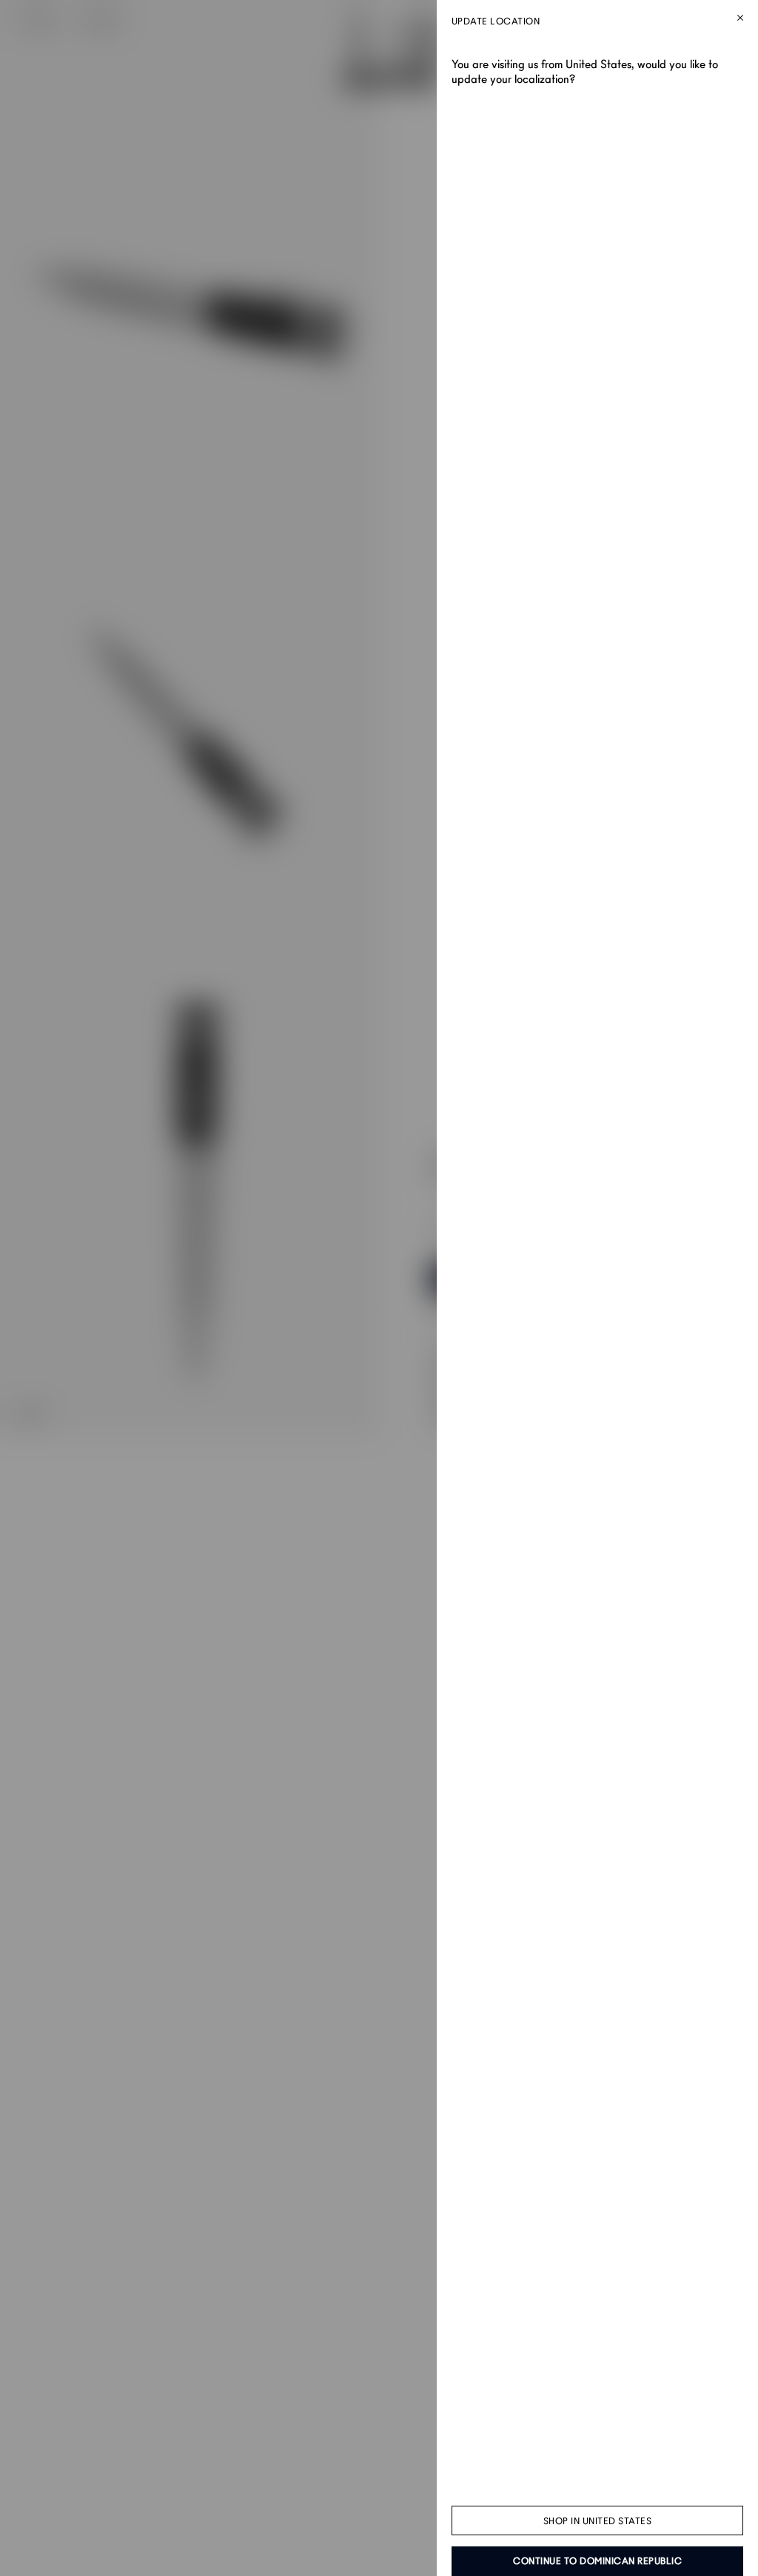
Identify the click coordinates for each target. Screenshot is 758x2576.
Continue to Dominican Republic (597, 2561)
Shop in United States (598, 2521)
